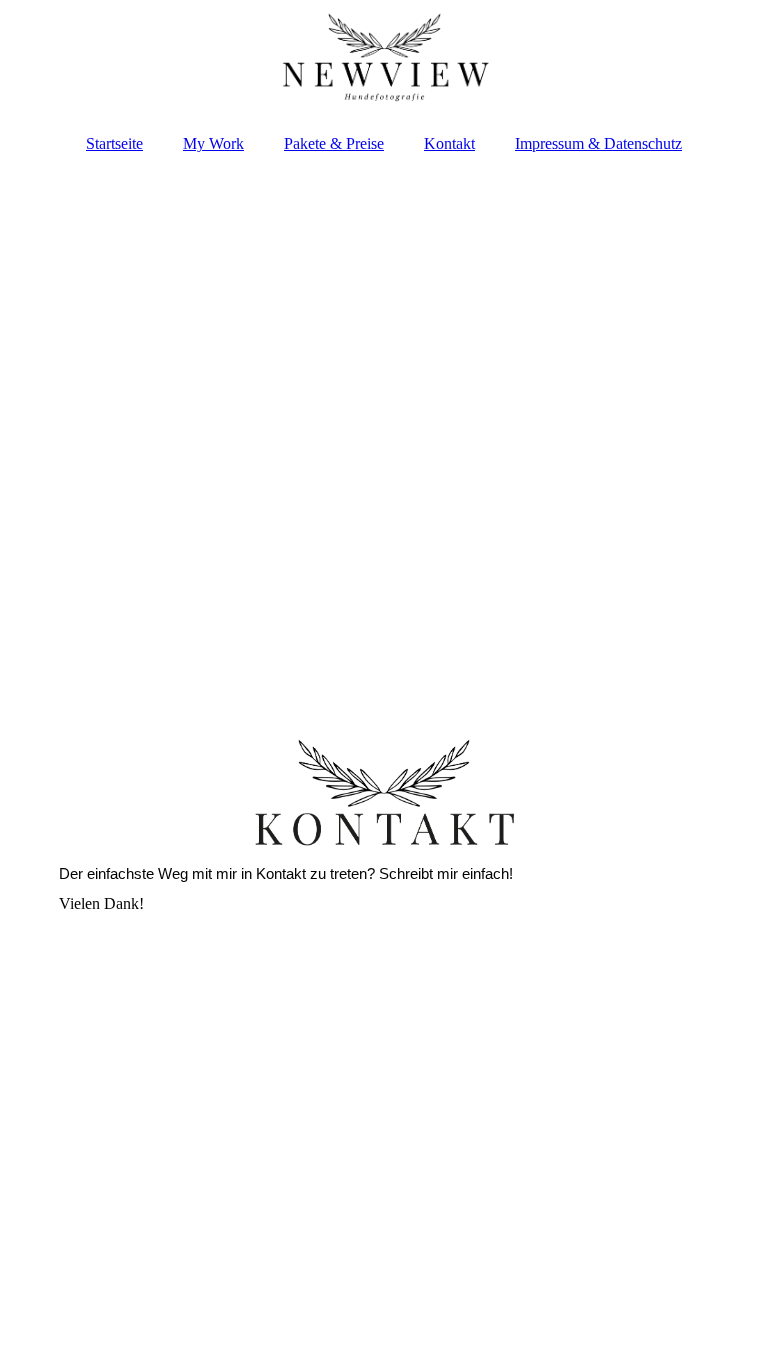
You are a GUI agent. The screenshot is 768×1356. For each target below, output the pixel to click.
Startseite (114, 143)
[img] (384, 60)
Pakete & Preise (334, 143)
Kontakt (449, 143)
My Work (213, 143)
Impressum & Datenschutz (598, 143)
